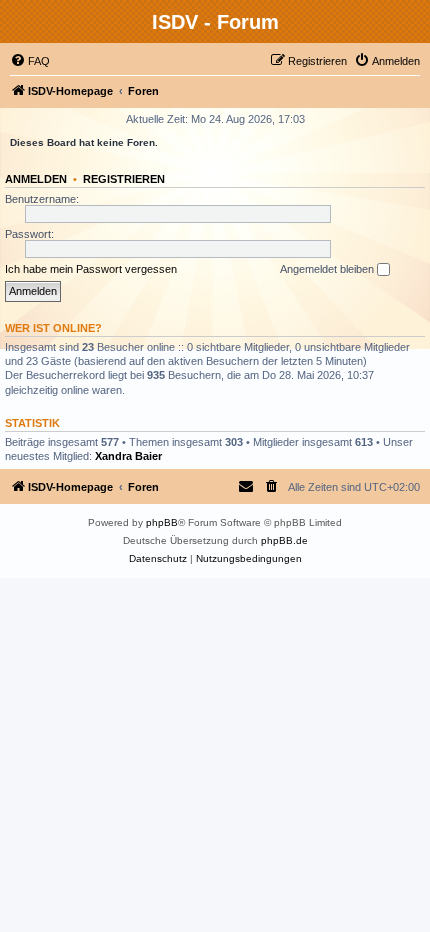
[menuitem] (30, 61)
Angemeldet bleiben (328, 269)
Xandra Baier (128, 456)
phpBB (162, 522)
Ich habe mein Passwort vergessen (91, 269)
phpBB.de (284, 540)
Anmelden (36, 179)
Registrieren (124, 179)
